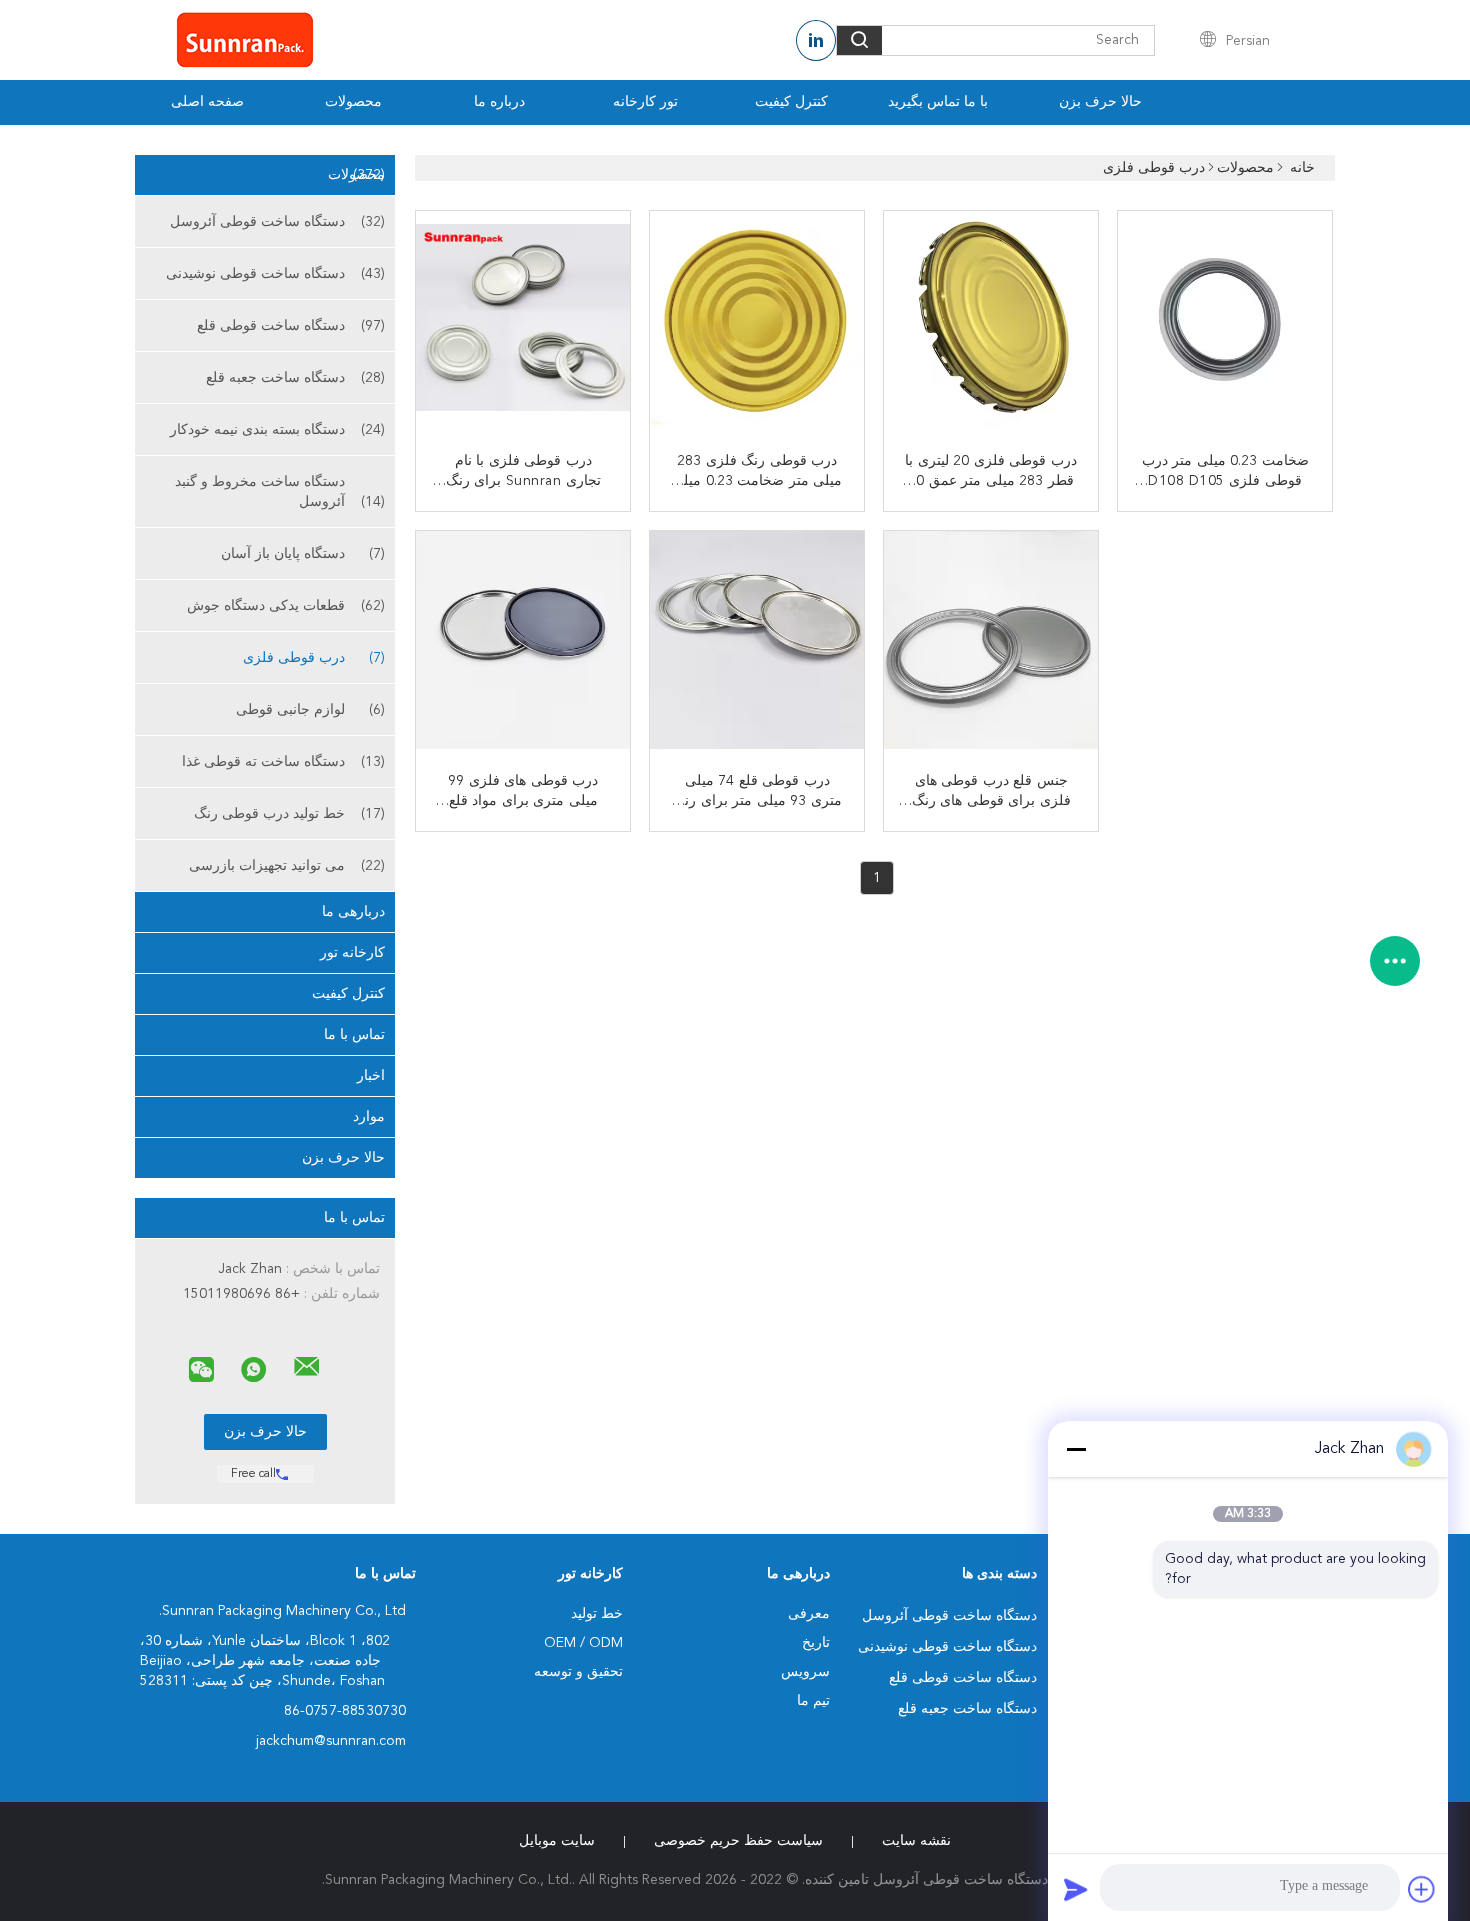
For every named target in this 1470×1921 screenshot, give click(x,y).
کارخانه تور (352, 953)
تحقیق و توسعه (578, 1672)
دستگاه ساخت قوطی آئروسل (277, 222)
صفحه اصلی (207, 102)
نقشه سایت (916, 1841)
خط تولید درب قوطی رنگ (289, 814)
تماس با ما (354, 1035)
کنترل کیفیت (791, 102)
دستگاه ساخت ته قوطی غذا (283, 762)
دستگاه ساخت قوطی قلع (291, 326)
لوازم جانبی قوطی (310, 710)
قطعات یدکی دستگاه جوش (286, 606)
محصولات (353, 102)
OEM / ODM (583, 1643)
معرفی (809, 1614)
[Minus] (1076, 1449)
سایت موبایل (557, 1841)
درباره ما (499, 102)
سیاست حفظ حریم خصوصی (738, 1841)
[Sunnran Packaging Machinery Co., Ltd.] (307, 1367)
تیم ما (813, 1701)
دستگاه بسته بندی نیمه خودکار (277, 430)
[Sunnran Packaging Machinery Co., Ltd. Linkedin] (816, 40)
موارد (369, 1117)
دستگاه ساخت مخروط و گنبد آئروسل (280, 492)
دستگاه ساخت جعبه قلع (295, 378)
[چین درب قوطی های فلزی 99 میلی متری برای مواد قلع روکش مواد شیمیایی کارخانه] (521, 640)
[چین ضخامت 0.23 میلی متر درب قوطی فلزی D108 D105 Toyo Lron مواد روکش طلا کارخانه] (1223, 320)
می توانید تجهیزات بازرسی (287, 866)
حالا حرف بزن (1100, 102)
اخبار (371, 1076)
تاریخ (816, 1643)
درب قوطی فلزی (314, 658)
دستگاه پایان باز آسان (303, 554)
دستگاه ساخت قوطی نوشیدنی (275, 274)
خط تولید (597, 1614)
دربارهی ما (353, 912)
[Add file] (1422, 1889)
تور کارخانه (645, 102)
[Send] (1076, 1889)
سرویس (805, 1672)
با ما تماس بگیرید (938, 102)
